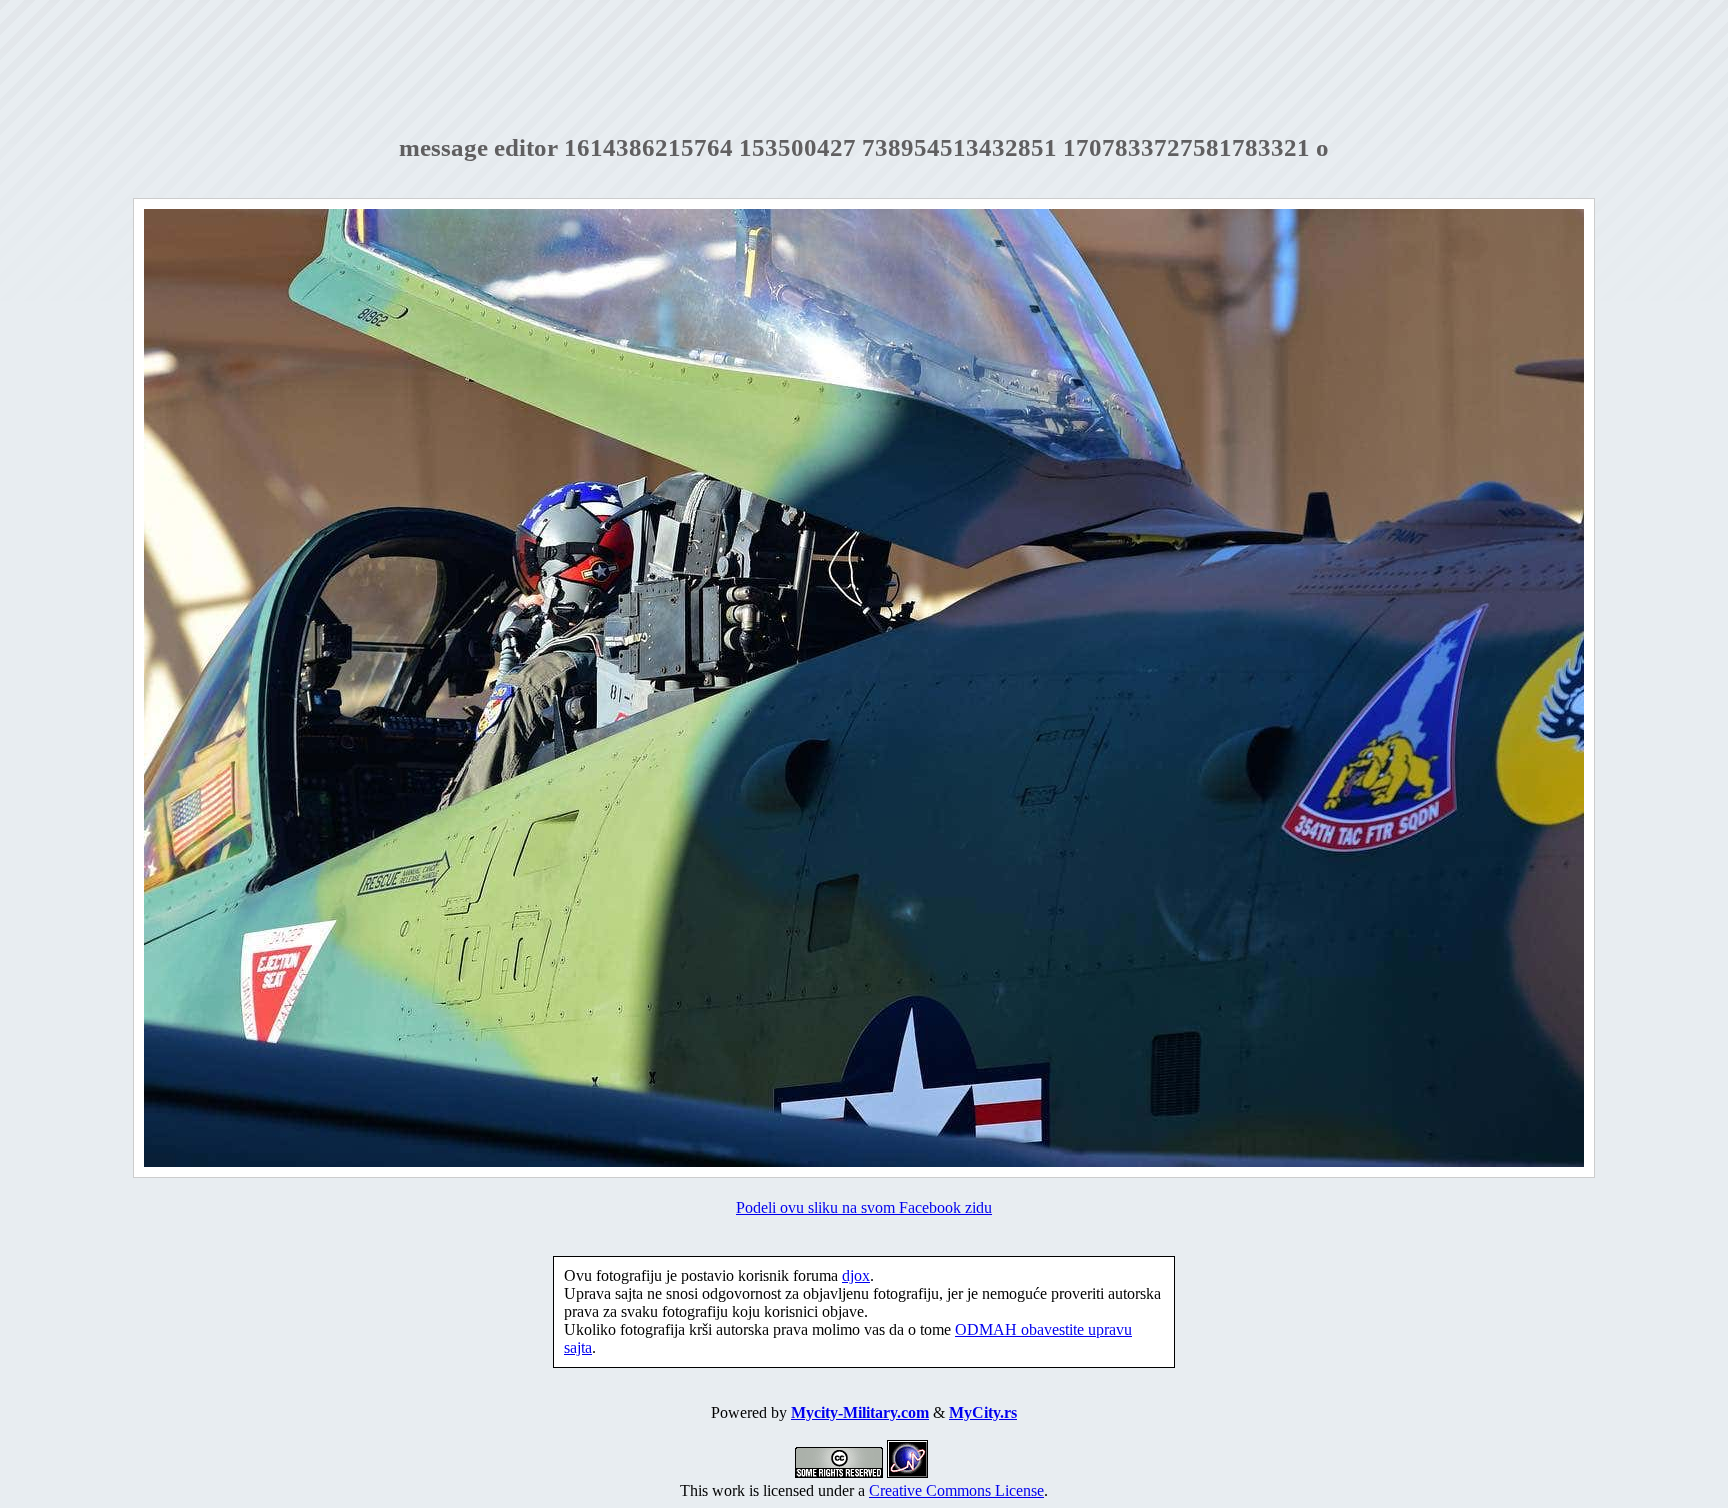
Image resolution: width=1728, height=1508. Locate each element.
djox (856, 1275)
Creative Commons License (956, 1490)
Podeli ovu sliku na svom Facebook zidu (864, 1207)
